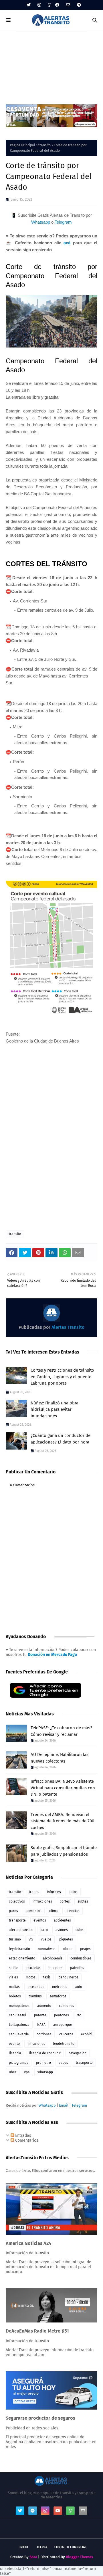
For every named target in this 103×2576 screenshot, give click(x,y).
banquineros (68, 1977)
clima (54, 1911)
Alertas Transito (67, 1327)
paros (13, 1911)
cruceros (66, 2034)
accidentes (62, 1920)
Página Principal (23, 145)
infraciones (36, 2044)
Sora (33, 2557)
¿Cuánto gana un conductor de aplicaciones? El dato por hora (61, 1439)
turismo (15, 1939)
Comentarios (26, 2140)
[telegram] (78, 5)
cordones (44, 2034)
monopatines (19, 2006)
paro (44, 1930)
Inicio (24, 2547)
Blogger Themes (79, 2557)
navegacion (77, 2053)
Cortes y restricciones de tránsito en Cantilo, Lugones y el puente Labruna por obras (62, 1377)
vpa (27, 2072)
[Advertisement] (51, 64)
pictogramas (19, 2063)
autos (73, 1892)
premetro (43, 2063)
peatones (62, 2015)
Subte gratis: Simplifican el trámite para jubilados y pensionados (64, 1851)
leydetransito (19, 1949)
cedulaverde (19, 2034)
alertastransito (21, 1930)
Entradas (23, 2136)
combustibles (81, 1958)
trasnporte (84, 2063)
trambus (35, 1996)
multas (14, 1987)
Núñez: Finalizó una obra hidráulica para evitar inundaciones (55, 1409)
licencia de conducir (45, 2053)
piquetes (66, 1939)
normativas (47, 1949)
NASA (41, 2025)
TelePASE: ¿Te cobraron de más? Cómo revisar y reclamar (61, 1731)
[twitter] (29, 5)
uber (13, 2072)
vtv (31, 1939)
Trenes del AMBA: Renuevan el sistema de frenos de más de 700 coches (62, 1821)
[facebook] (57, 5)
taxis (47, 1977)
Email (64, 2105)
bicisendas (36, 1987)
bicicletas (33, 1968)
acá (67, 243)
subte (13, 1968)
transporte (17, 1920)
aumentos (34, 1911)
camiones (67, 2006)
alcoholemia (53, 1958)
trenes (34, 1892)
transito (44, 145)
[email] (68, 5)
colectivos (17, 1901)
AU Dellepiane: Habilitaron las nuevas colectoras (60, 1758)
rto (79, 2015)
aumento (44, 2006)
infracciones (42, 1901)
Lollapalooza (19, 2025)
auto (79, 1987)
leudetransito (64, 2044)
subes (63, 2063)
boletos (15, 1996)
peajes (85, 1949)
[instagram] (39, 5)
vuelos (46, 1939)
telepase (55, 1968)
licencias (73, 1911)
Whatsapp (41, 222)
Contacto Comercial (70, 2547)
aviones (62, 1930)
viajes (13, 1977)
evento (14, 2044)
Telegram (63, 222)
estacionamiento (22, 1958)
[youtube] (58, 2511)
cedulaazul (18, 2015)
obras (68, 1949)
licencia (15, 2053)
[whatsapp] (49, 5)
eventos (40, 1920)
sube (79, 1930)
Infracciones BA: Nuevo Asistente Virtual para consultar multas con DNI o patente (63, 1788)
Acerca (42, 2547)
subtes (83, 1901)
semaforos (58, 1996)
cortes (65, 1901)
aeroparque (63, 2025)
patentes (77, 1968)
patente (40, 2015)
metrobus (60, 1987)
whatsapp (45, 2072)
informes (54, 1892)
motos (31, 1977)
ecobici (87, 2034)
